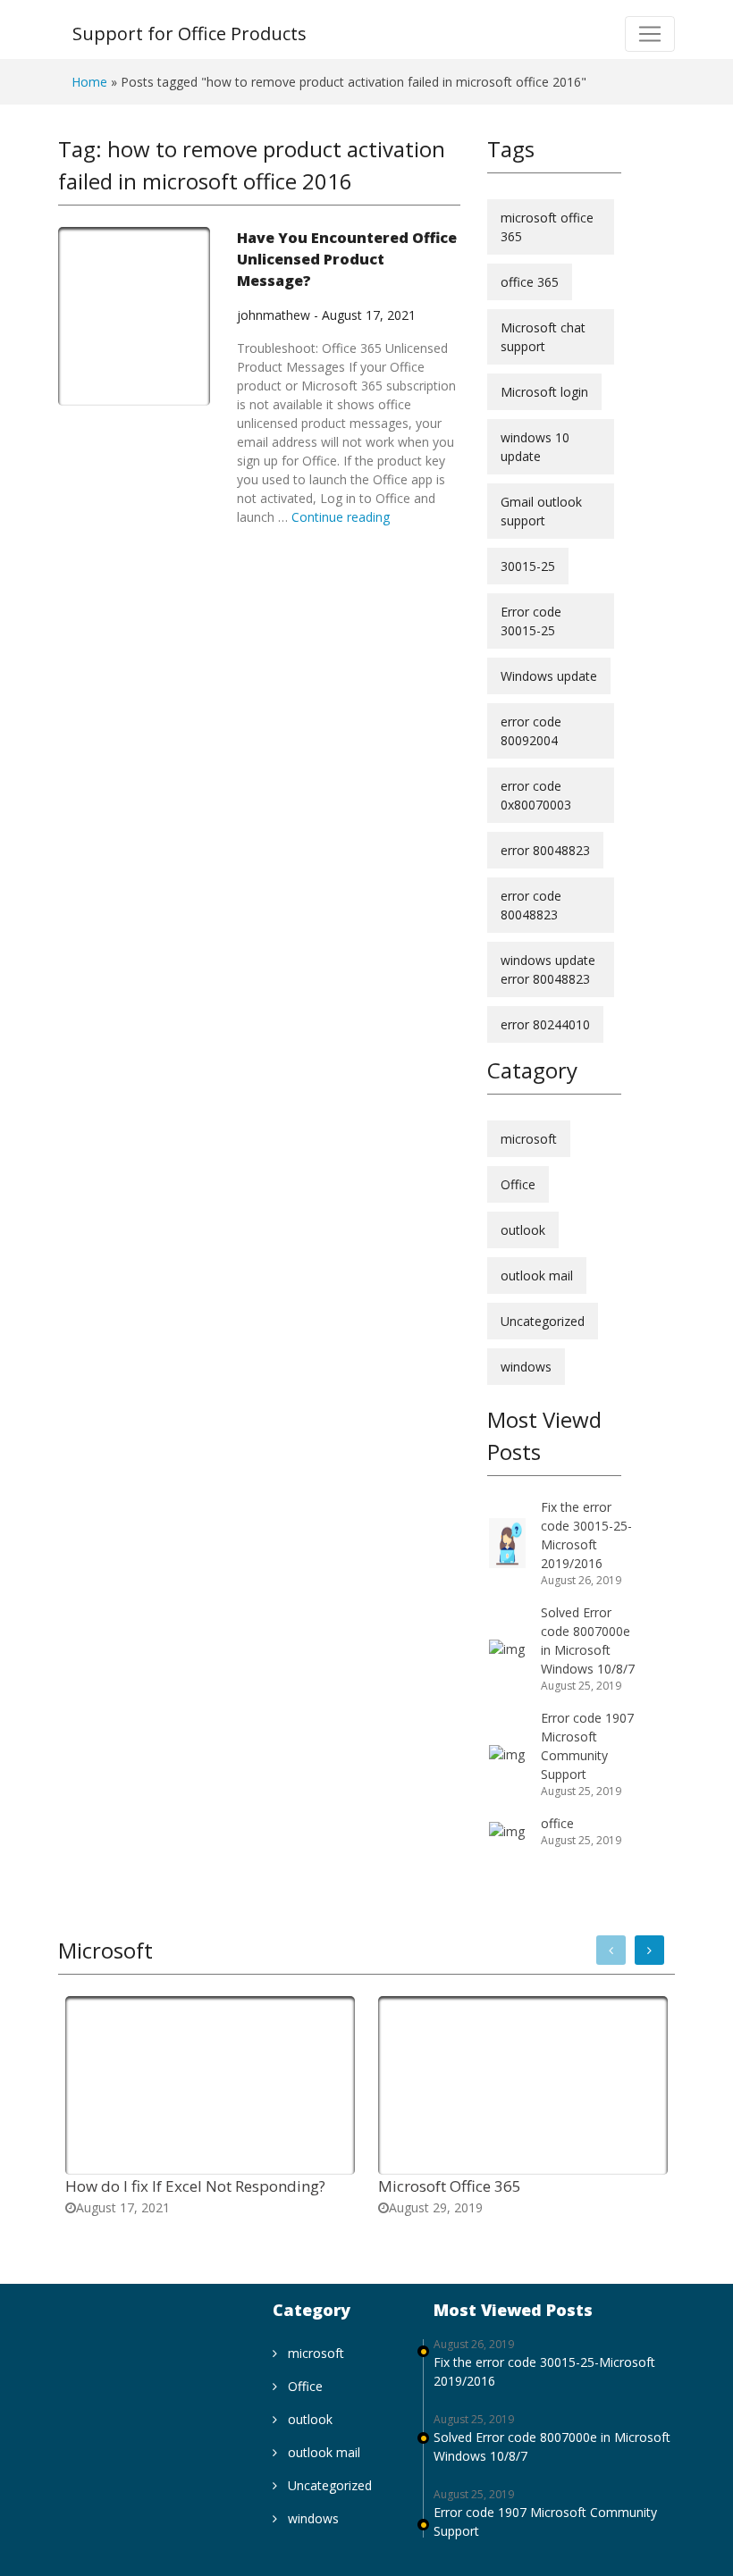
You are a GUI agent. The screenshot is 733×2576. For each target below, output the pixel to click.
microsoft (529, 1139)
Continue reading (341, 517)
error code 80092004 (531, 731)
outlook (523, 1230)
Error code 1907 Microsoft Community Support (545, 2521)
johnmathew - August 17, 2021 (326, 315)
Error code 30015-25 (531, 621)
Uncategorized (543, 1321)
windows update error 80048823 (548, 969)
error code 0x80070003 (536, 795)
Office (518, 1184)
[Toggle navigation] (650, 34)
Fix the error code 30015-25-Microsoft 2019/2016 (544, 2371)
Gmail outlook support (541, 511)
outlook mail (537, 1275)
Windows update (549, 676)
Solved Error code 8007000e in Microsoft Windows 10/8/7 (552, 2446)
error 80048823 (545, 850)
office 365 (530, 282)
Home (89, 82)
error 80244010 (545, 1024)
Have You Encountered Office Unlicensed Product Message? (347, 259)
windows (526, 1367)
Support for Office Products (190, 34)
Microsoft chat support (543, 337)
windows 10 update (535, 447)
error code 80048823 (531, 905)
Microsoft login (544, 392)
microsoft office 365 (547, 227)
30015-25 (528, 566)
